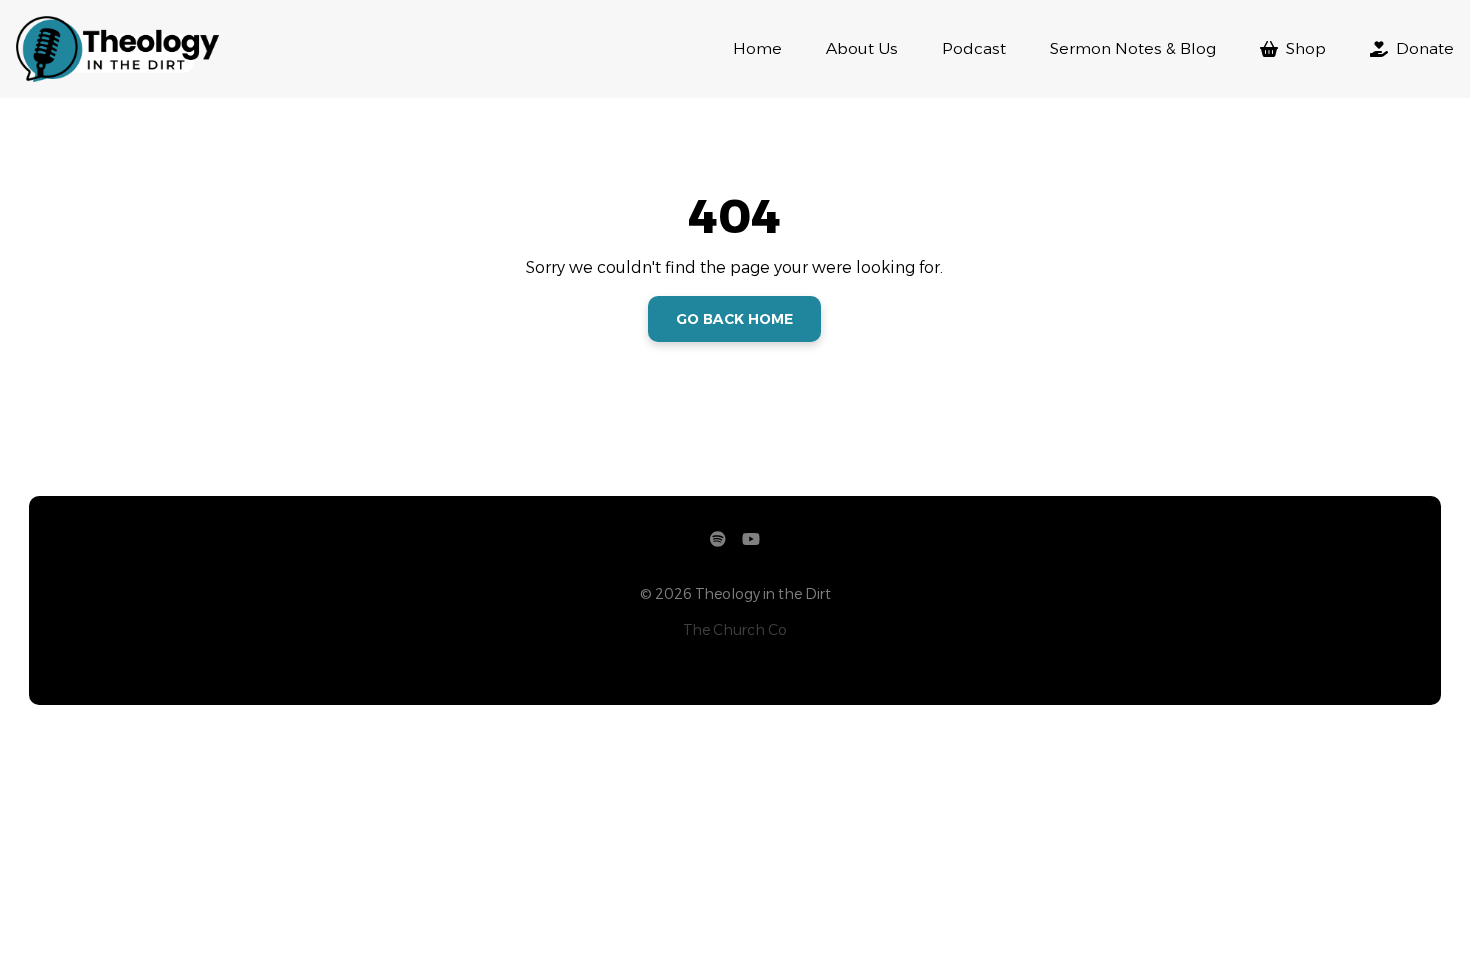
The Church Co (735, 630)
